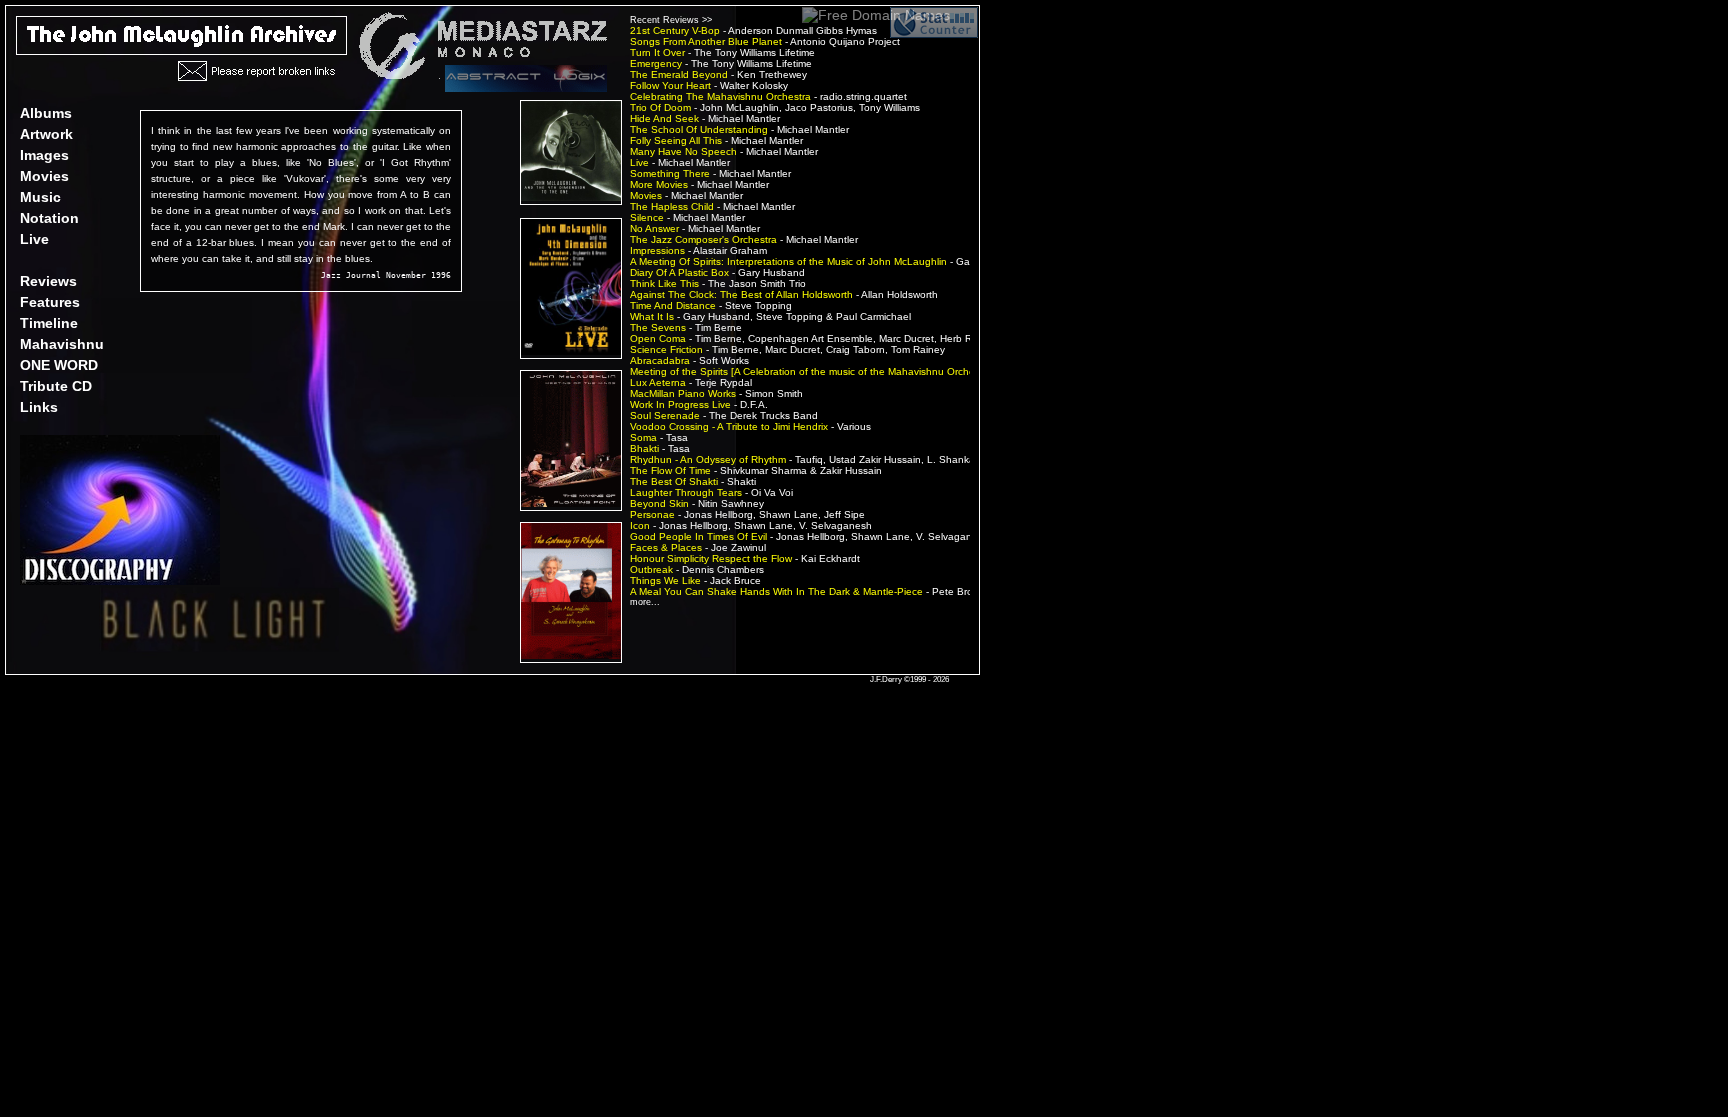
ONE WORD (59, 365)
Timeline (49, 323)
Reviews (48, 281)
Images (44, 155)
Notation (49, 218)
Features (50, 302)
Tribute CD (56, 386)
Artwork (46, 134)
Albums (46, 113)
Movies (44, 176)
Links (39, 407)
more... (645, 602)
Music (40, 197)
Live (34, 239)
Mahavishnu (62, 344)
